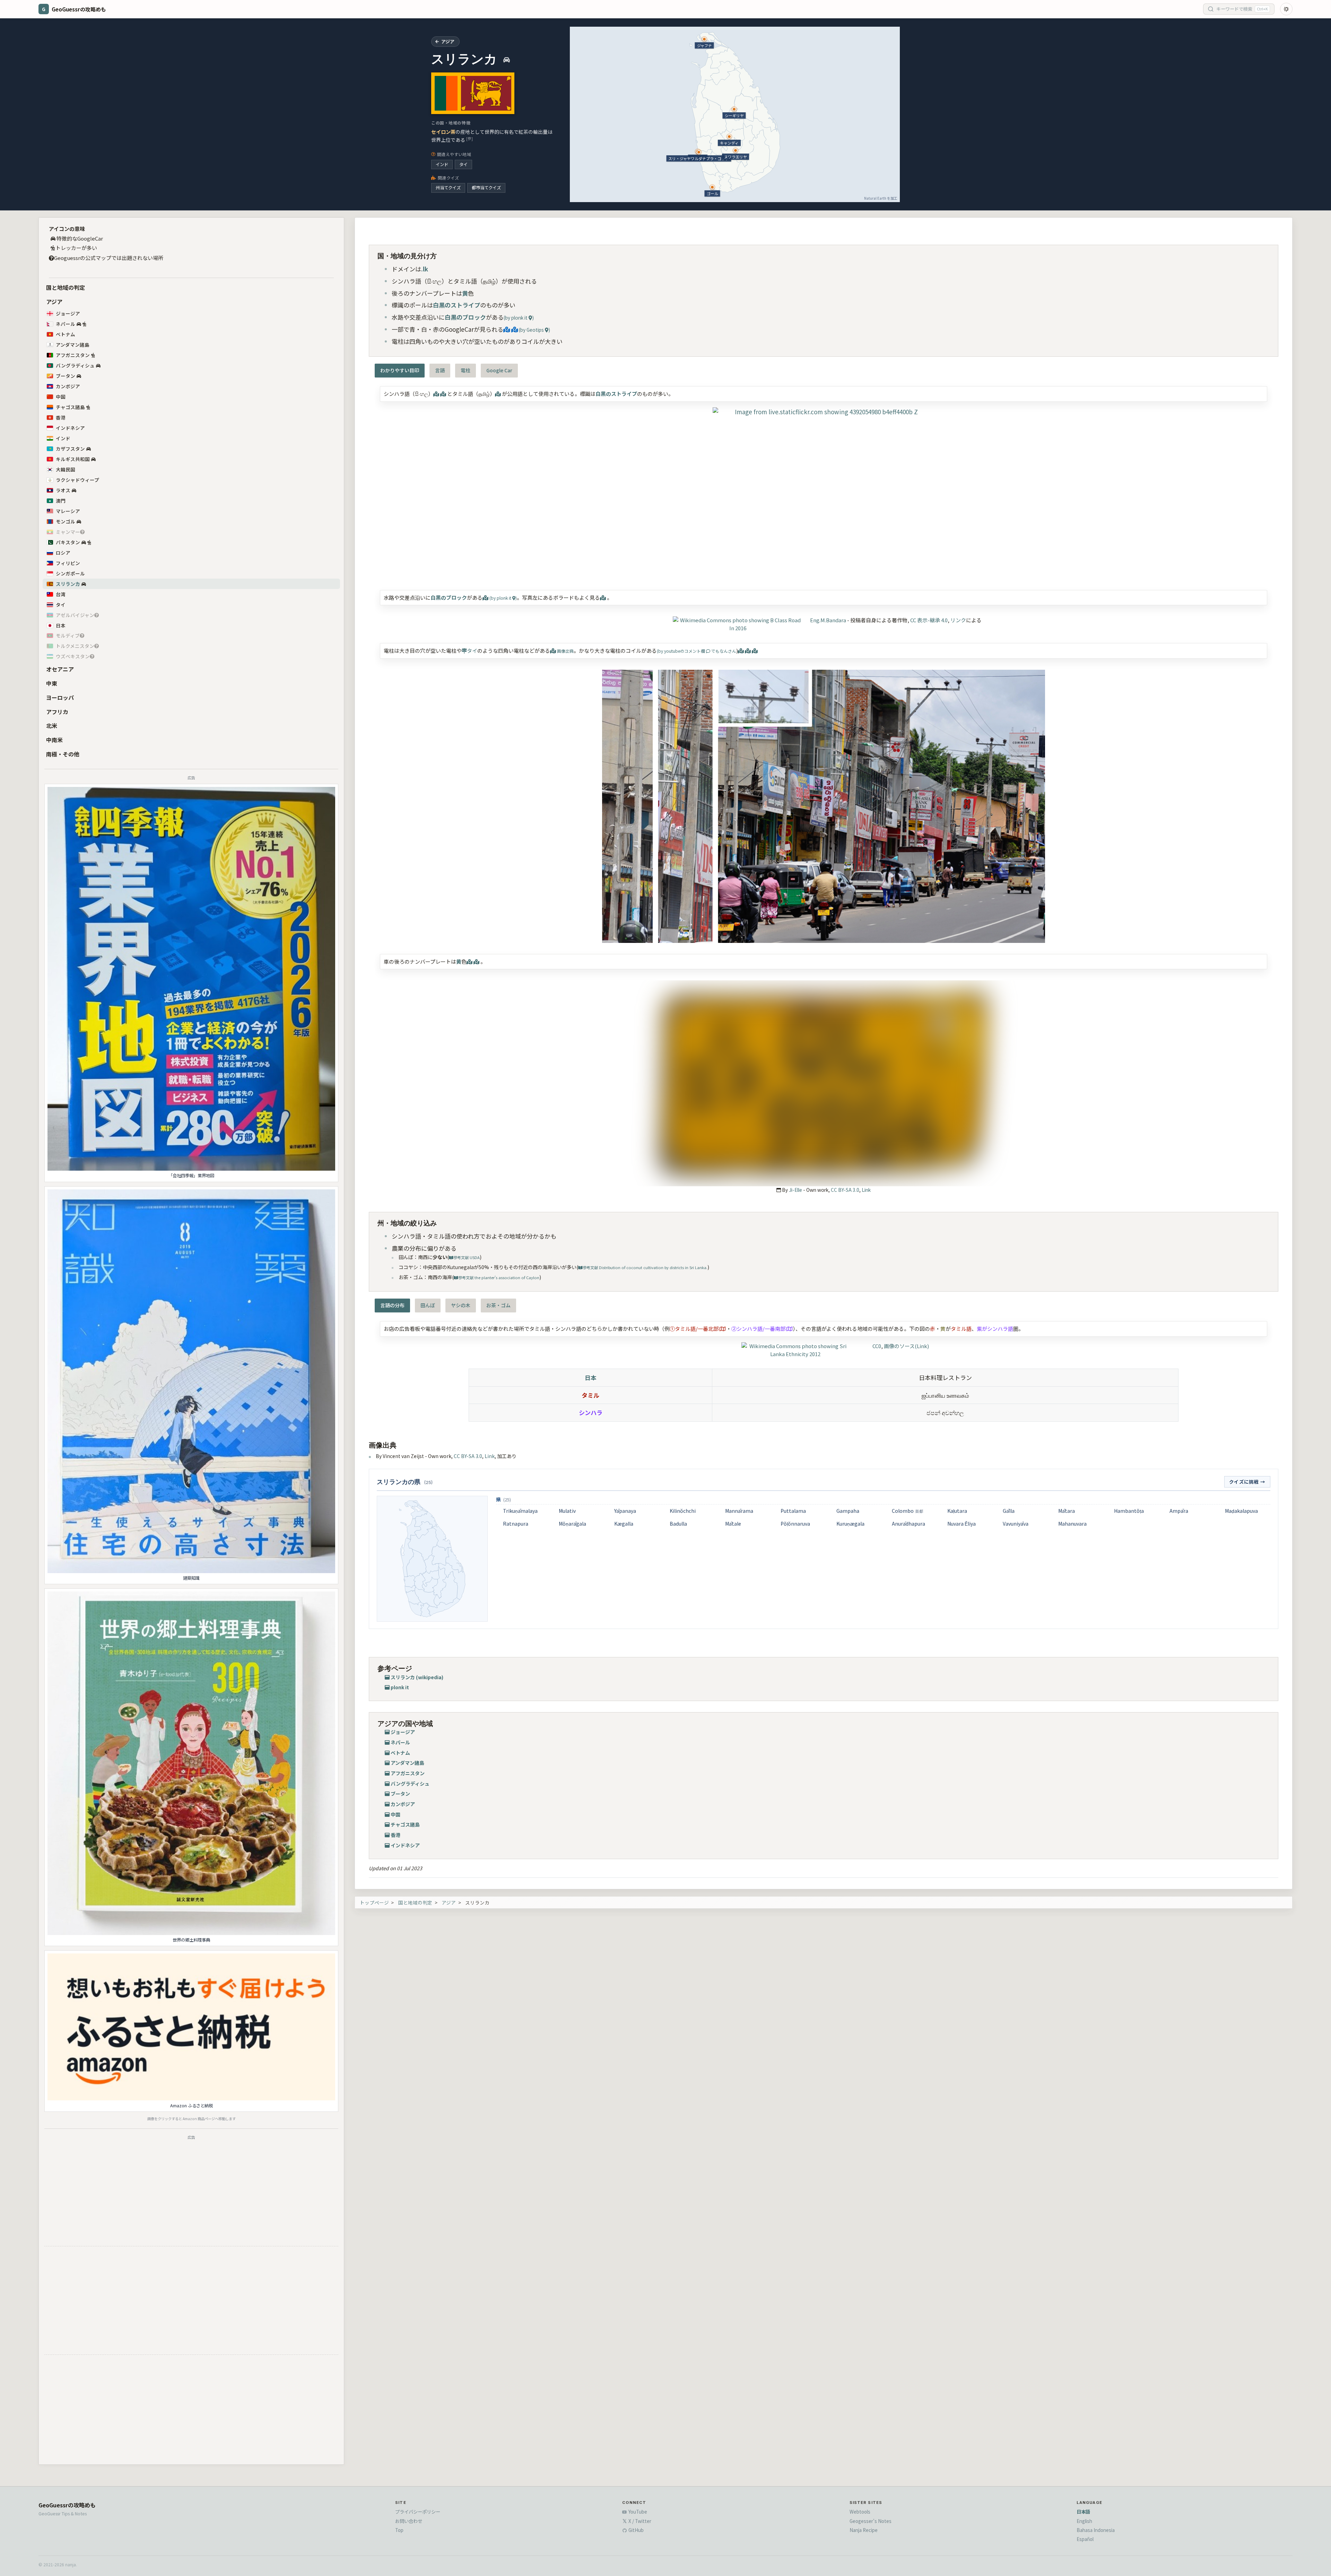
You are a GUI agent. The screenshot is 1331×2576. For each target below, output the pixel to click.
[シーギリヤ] (734, 109)
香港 (61, 417)
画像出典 (565, 651)
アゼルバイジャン (75, 615)
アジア (54, 302)
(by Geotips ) (534, 330)
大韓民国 (66, 469)
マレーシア (68, 511)
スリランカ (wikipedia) (417, 1677)
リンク (958, 620)
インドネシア (70, 428)
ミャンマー (68, 532)
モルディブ (68, 635)
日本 (61, 625)
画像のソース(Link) (906, 1346)
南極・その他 (63, 754)
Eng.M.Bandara (828, 620)
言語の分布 (392, 1305)
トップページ (374, 1902)
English (1084, 2521)
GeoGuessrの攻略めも (67, 2505)
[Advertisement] (191, 2192)
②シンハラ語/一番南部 (758, 1329)
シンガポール (70, 573)
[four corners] (824, 493)
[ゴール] (712, 187)
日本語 (1083, 2512)
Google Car (499, 370)
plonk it (400, 1687)
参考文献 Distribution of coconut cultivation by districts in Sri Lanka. (645, 1267)
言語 (440, 370)
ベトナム (66, 334)
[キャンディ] (729, 137)
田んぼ (428, 1305)
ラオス (63, 490)
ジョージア (68, 313)
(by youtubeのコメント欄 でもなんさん (697, 651)
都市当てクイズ (486, 188)
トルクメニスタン (75, 646)
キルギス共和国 (73, 459)
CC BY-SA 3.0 (845, 1190)
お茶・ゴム (498, 1305)
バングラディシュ (75, 365)
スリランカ (68, 584)
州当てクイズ (448, 188)
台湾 (61, 594)
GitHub (636, 2530)
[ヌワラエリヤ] (736, 150)
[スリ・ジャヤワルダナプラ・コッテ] (699, 152)
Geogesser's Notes (871, 2521)
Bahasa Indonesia (1096, 2530)
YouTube (637, 2512)
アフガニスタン (73, 355)
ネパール (66, 324)
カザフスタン (70, 449)
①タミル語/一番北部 (694, 1329)
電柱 (466, 370)
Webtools (860, 2512)
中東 (52, 683)
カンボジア (68, 386)
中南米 (54, 740)
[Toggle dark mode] (1286, 9)
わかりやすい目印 (400, 370)
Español (1085, 2539)
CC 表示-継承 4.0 (929, 620)
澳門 (61, 501)
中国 (61, 397)
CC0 (877, 1346)
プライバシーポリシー (418, 2512)
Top (399, 2530)
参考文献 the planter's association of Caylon (499, 1277)
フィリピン (68, 563)
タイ (463, 164)
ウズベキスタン (73, 656)
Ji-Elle (795, 1190)
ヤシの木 (461, 1305)
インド (442, 164)
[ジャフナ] (704, 39)
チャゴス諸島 (70, 407)
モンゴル (66, 521)
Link (866, 1190)
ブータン (66, 376)
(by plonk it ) (519, 318)
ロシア (63, 553)
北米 (52, 726)
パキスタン (68, 542)
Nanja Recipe (864, 2530)
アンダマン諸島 (73, 345)
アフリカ (57, 712)
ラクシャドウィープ (77, 480)
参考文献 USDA (467, 1257)
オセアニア (60, 669)
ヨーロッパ (60, 697)
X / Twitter (639, 2521)
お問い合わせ (409, 2521)
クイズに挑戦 (1247, 1482)
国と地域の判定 (66, 287)
